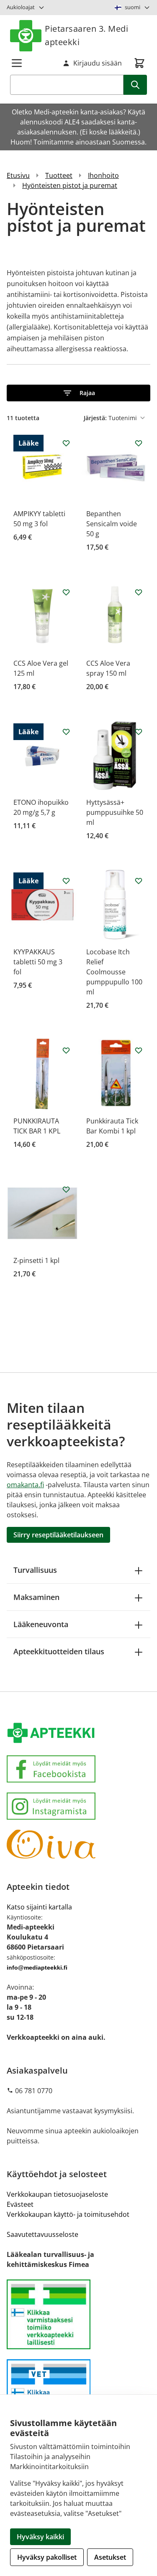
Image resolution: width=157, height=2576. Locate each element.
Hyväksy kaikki (40, 2537)
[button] (78, 393)
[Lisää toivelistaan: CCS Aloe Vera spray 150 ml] (139, 592)
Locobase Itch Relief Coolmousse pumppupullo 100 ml (114, 972)
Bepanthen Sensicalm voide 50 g (112, 524)
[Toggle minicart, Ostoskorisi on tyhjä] (139, 63)
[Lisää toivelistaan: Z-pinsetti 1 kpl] (66, 1189)
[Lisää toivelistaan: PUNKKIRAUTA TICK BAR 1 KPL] (66, 1050)
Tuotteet (59, 175)
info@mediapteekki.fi (37, 1967)
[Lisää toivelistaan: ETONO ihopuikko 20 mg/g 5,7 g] (66, 732)
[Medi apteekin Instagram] (78, 1806)
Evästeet (20, 2204)
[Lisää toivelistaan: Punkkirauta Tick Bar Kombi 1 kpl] (139, 1050)
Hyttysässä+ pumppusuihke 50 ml (115, 812)
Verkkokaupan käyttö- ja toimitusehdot (68, 2214)
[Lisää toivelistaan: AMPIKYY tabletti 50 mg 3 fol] (66, 443)
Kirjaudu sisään (98, 63)
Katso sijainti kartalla (39, 1907)
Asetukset (110, 2557)
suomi (133, 7)
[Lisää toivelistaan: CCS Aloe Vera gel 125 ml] (66, 592)
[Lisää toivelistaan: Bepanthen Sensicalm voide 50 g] (139, 443)
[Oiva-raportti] (78, 1844)
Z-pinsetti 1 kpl (36, 1260)
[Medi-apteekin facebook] (78, 1769)
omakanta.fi (25, 1485)
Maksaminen (36, 1597)
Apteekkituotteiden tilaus (59, 1651)
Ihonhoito (103, 175)
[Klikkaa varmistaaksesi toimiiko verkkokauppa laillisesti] (78, 2314)
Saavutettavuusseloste (42, 2234)
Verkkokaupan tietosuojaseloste (57, 2194)
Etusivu (18, 175)
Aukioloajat (21, 7)
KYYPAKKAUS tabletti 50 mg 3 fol (38, 962)
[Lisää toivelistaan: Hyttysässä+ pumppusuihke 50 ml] (139, 732)
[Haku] (135, 85)
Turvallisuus (35, 1570)
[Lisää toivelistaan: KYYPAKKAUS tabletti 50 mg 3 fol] (66, 881)
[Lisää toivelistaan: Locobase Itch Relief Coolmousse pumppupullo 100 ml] (139, 881)
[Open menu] (17, 63)
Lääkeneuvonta (41, 1624)
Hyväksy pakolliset (47, 2557)
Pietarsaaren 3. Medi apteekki (86, 35)
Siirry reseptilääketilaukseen (58, 1535)
